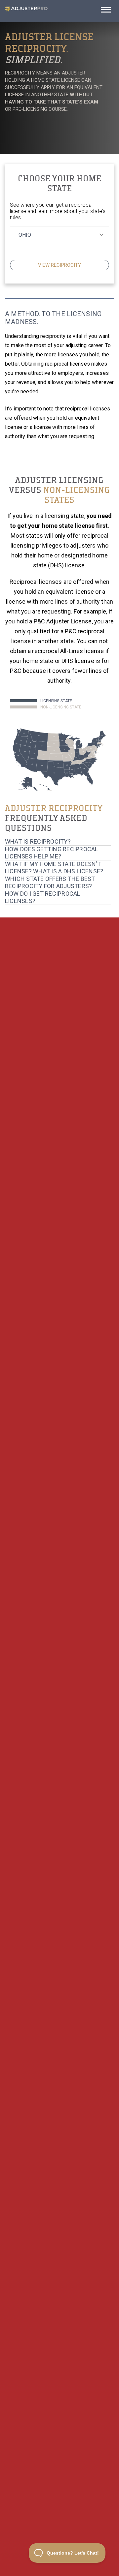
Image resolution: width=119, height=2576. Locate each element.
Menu (106, 12)
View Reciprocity (59, 2268)
